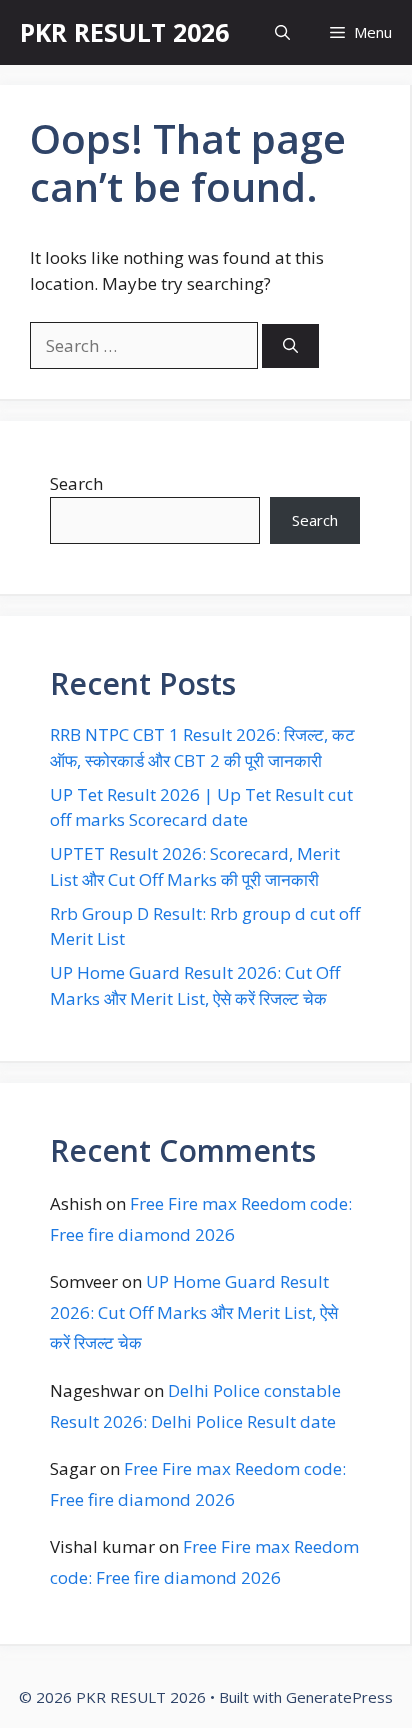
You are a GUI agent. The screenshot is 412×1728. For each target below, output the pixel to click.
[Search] (290, 346)
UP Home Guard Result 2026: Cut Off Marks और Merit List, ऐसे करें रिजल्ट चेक (194, 1312)
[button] (282, 32)
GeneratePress (339, 1697)
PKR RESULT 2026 (124, 32)
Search (76, 483)
